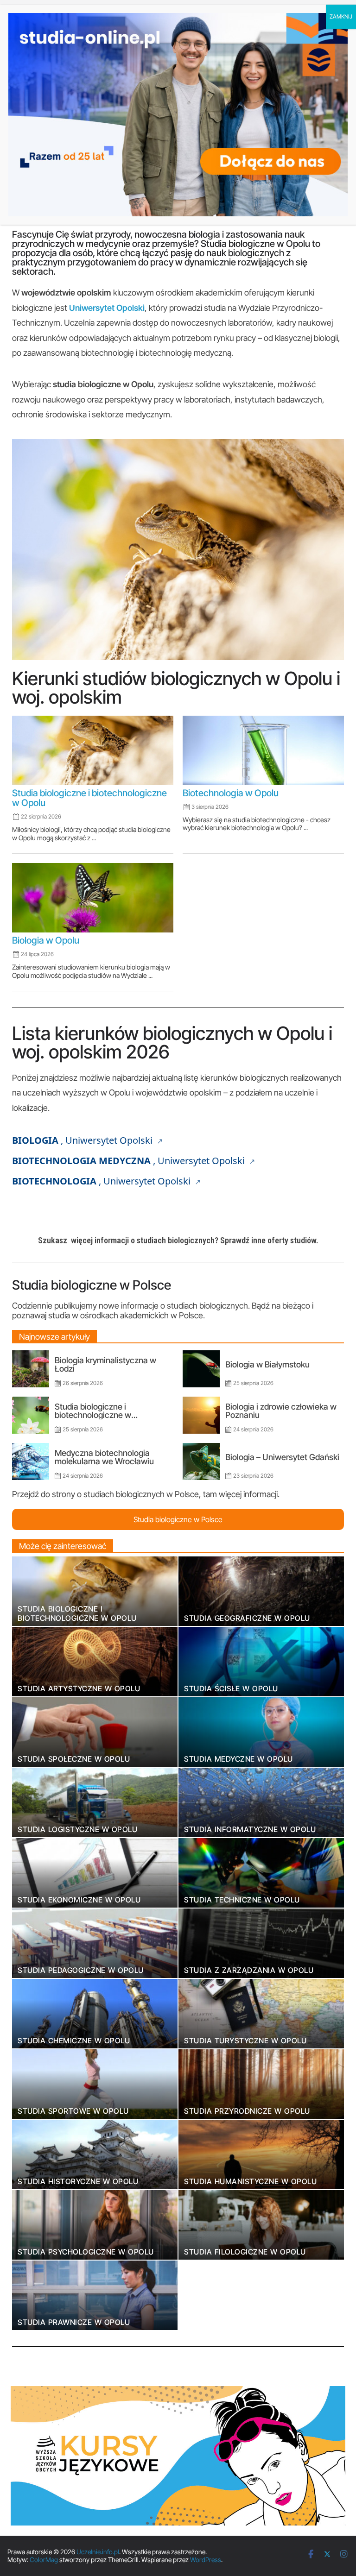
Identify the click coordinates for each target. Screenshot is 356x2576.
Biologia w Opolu (46, 940)
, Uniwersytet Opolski (83, 1140)
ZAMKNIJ (341, 16)
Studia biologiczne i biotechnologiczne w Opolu (89, 798)
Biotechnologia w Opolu (231, 793)
